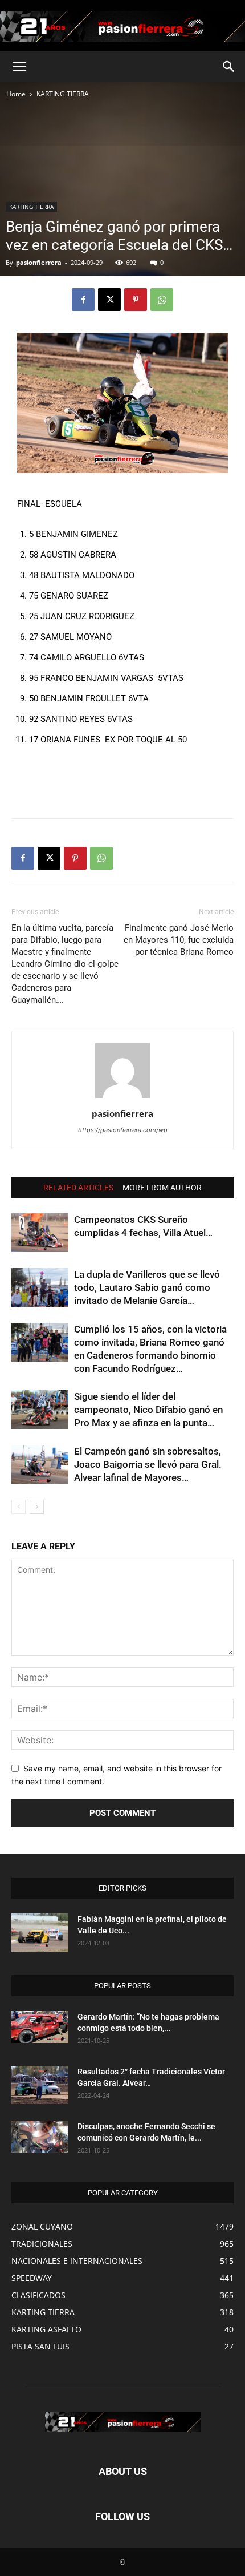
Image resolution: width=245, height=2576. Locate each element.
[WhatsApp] (162, 300)
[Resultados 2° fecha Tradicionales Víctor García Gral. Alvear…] (40, 2085)
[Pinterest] (136, 300)
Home (16, 94)
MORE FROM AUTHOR (162, 1188)
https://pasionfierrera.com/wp (123, 1130)
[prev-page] (19, 1507)
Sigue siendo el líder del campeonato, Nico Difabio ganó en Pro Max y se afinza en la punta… (148, 1410)
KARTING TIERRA (63, 94)
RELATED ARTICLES (78, 1188)
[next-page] (37, 1507)
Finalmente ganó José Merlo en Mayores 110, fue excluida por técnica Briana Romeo (179, 940)
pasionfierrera (39, 262)
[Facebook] (83, 300)
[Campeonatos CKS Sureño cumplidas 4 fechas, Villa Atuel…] (40, 1233)
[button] (19, 67)
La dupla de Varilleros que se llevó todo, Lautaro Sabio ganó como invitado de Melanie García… (147, 1287)
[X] (109, 300)
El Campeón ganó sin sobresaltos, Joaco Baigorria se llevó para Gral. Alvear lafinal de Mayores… (148, 1464)
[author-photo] (122, 1098)
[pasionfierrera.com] (122, 26)
